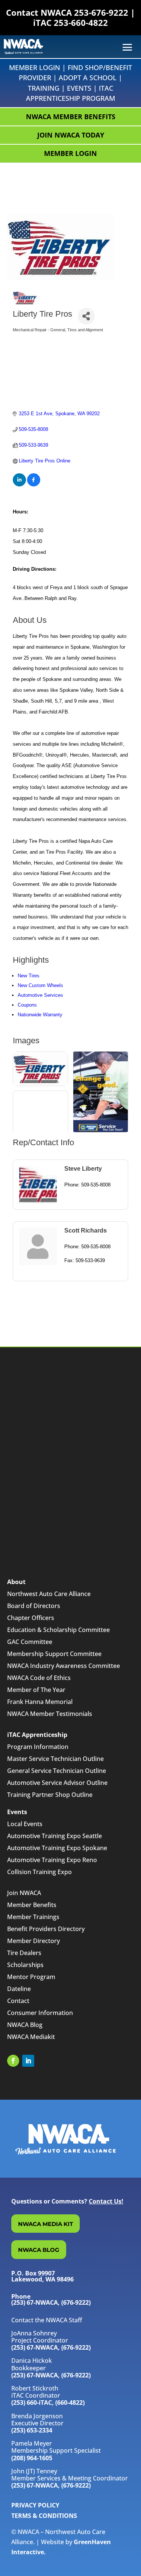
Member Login (35, 67)
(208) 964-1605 (32, 2458)
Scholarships (25, 1965)
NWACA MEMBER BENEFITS (71, 117)
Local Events (25, 1824)
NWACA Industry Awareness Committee (64, 1666)
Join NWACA (24, 1893)
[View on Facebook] (34, 485)
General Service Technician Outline (57, 1771)
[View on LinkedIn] (19, 485)
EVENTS (79, 88)
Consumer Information (40, 2013)
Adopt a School (88, 78)
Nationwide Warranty (40, 1015)
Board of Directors (34, 1606)
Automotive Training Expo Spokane (57, 1848)
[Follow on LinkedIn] (28, 2061)
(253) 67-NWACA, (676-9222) (51, 2347)
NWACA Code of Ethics (39, 1678)
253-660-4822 (81, 22)
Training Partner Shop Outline (50, 1795)
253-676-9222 (101, 12)
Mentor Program (31, 1977)
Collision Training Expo (39, 1872)
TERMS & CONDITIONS (44, 2516)
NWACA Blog (25, 2025)
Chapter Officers (31, 1618)
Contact (18, 2001)
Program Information (38, 1747)
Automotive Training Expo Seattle (55, 1836)
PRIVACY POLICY (35, 2505)
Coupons (27, 1005)
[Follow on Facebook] (13, 2061)
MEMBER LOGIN (70, 153)
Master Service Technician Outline (55, 1759)
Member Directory (33, 1941)
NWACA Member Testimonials (50, 1714)
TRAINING (44, 88)
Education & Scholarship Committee (58, 1630)
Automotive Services (40, 995)
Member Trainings (33, 1917)
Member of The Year (36, 1690)
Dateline (19, 1989)
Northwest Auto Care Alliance (49, 1594)
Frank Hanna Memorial (40, 1702)
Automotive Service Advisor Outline (57, 1783)
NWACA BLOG (39, 2250)
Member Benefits (32, 1905)
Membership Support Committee (54, 1654)
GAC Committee (30, 1642)
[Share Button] (86, 316)
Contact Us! (106, 2201)
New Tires (29, 976)
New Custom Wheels (40, 985)
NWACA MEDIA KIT (45, 2224)
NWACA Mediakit (31, 2037)
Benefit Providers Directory (46, 1929)
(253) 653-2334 (32, 2430)
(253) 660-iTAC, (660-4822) (48, 2402)
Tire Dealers (24, 1953)
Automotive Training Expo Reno (52, 1860)
